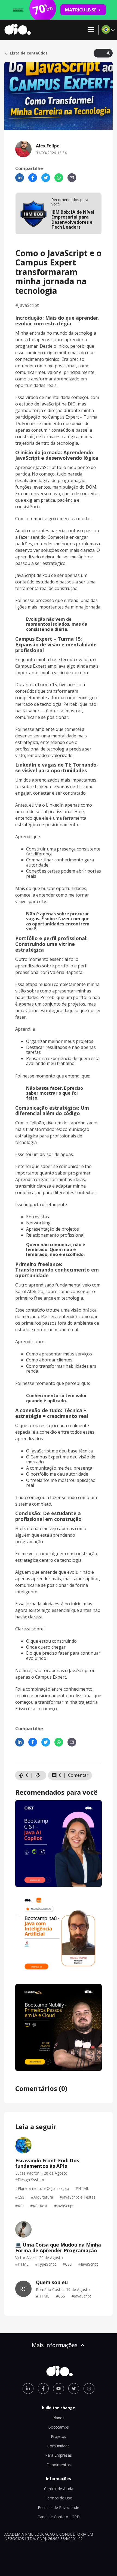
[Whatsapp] (59, 178)
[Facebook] (33, 178)
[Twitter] (46, 178)
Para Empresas (59, 2455)
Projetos (59, 2436)
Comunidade (59, 2446)
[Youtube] (59, 2389)
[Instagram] (89, 2389)
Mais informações (55, 2345)
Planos (59, 2418)
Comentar (78, 1775)
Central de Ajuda (59, 2489)
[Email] (72, 178)
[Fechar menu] (91, 30)
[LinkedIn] (20, 178)
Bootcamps (59, 2427)
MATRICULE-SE (81, 10)
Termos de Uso (59, 2498)
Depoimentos (59, 2465)
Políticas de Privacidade (59, 2507)
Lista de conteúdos (29, 53)
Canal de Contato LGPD (59, 2517)
